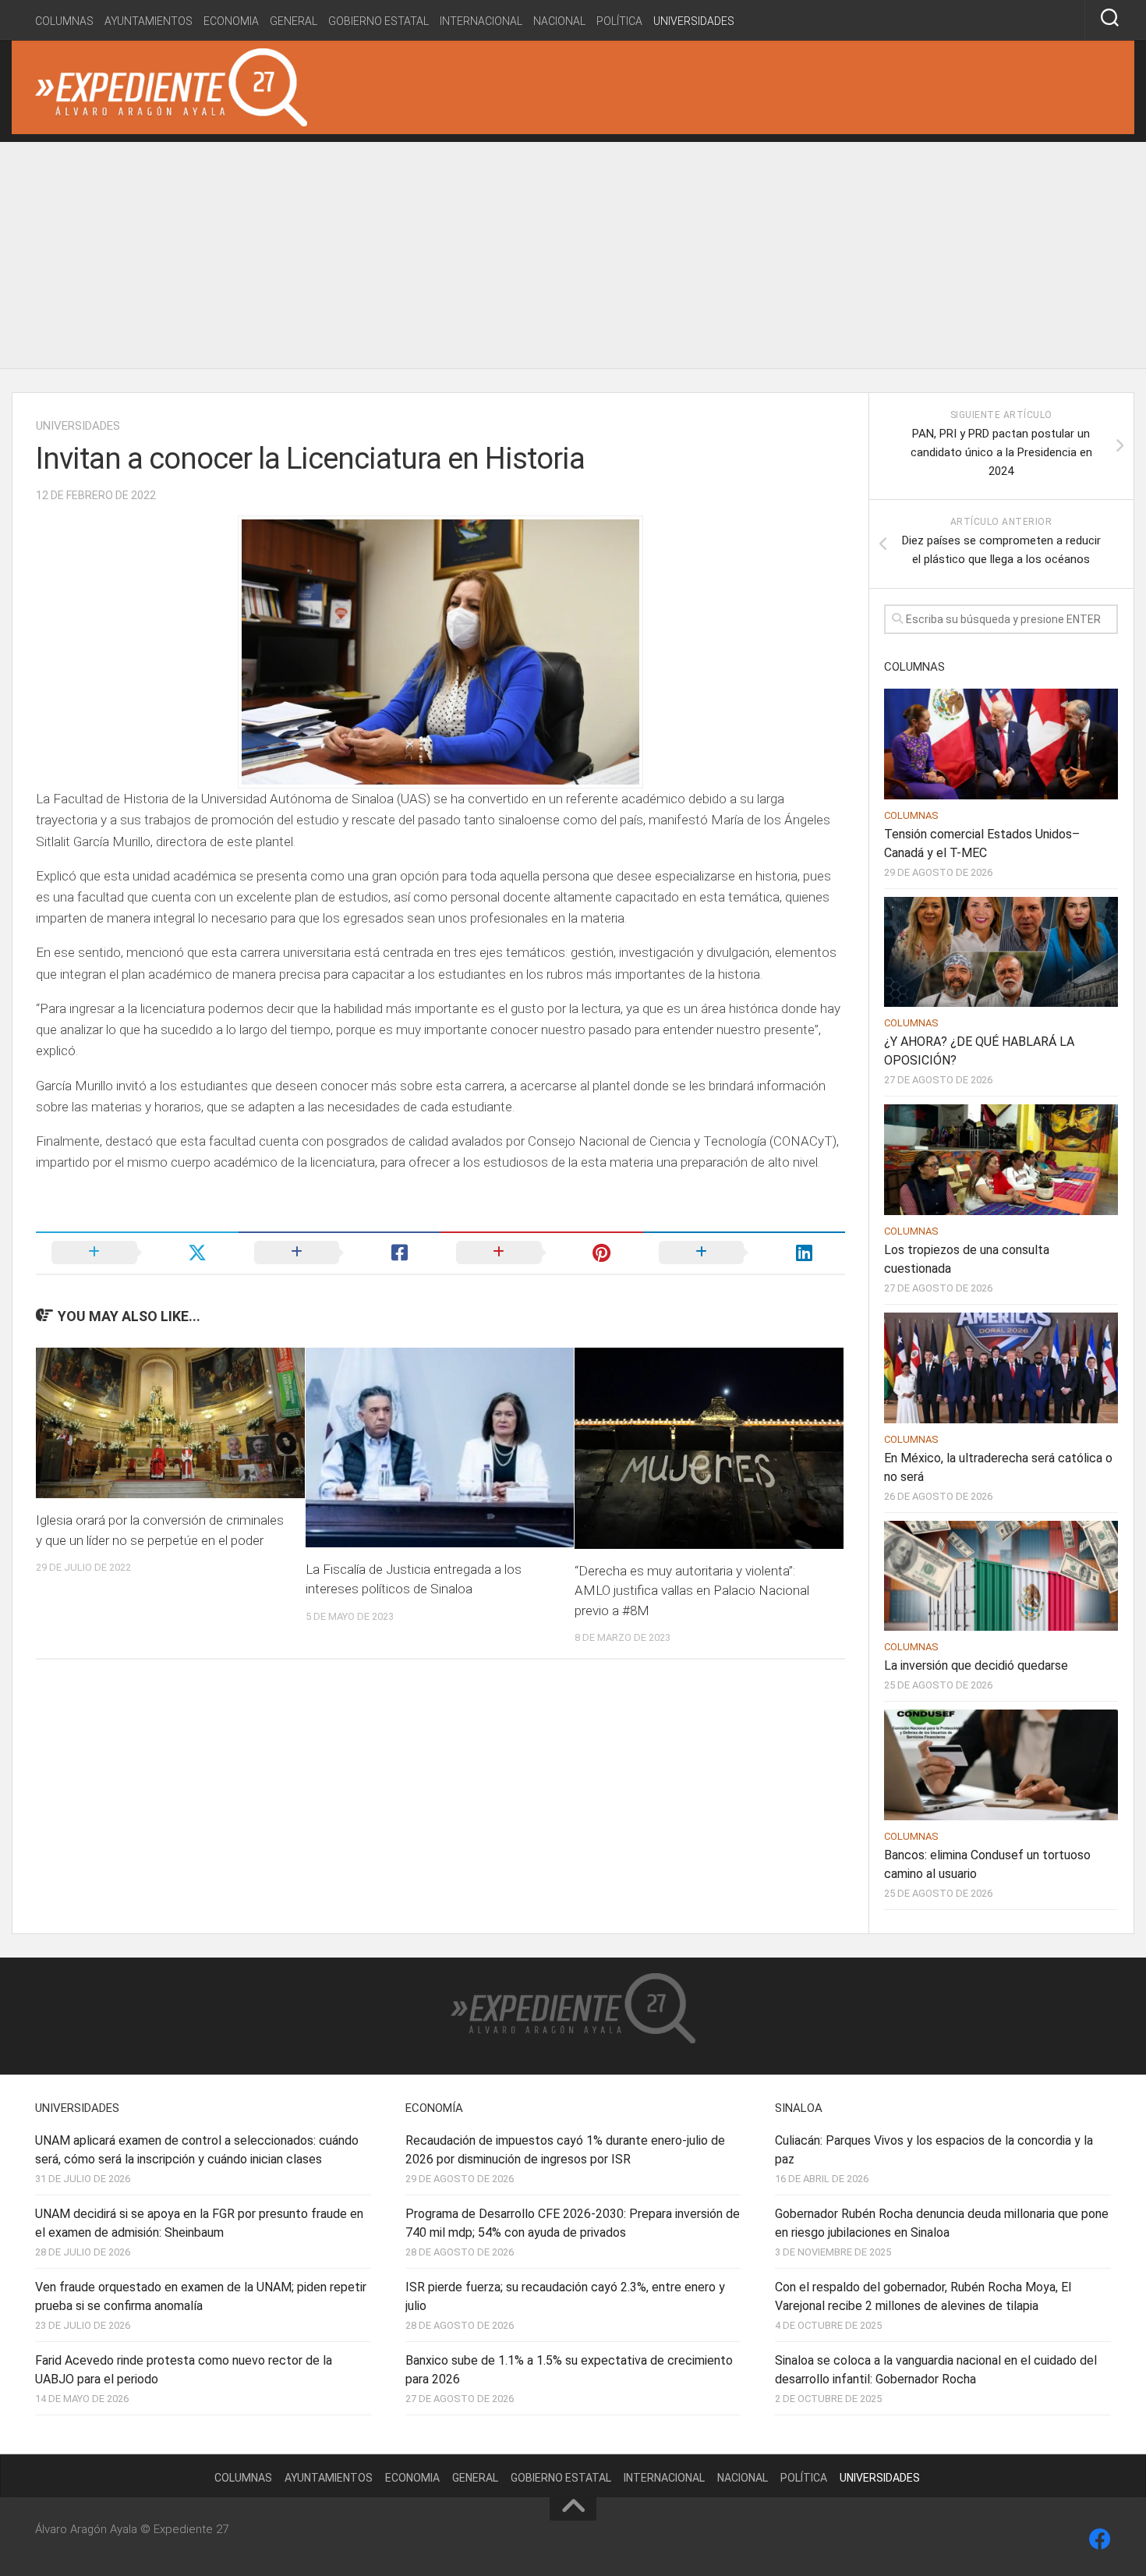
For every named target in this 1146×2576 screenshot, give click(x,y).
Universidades (694, 21)
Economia (231, 21)
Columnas (64, 21)
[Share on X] (137, 1253)
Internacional (481, 21)
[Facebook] (1100, 2539)
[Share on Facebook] (340, 1253)
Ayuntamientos (149, 21)
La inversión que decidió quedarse (976, 1665)
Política (619, 21)
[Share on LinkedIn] (745, 1253)
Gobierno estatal (378, 21)
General (294, 21)
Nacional (559, 21)
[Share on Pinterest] (542, 1253)
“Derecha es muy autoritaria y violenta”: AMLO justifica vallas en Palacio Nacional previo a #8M (692, 1591)
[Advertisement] (573, 251)
